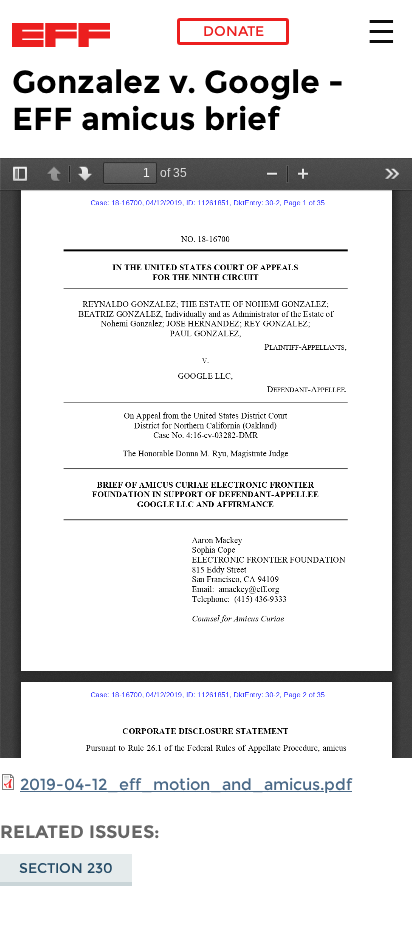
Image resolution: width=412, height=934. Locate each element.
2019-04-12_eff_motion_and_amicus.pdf (186, 784)
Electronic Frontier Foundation (66, 35)
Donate (233, 31)
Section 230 (66, 868)
